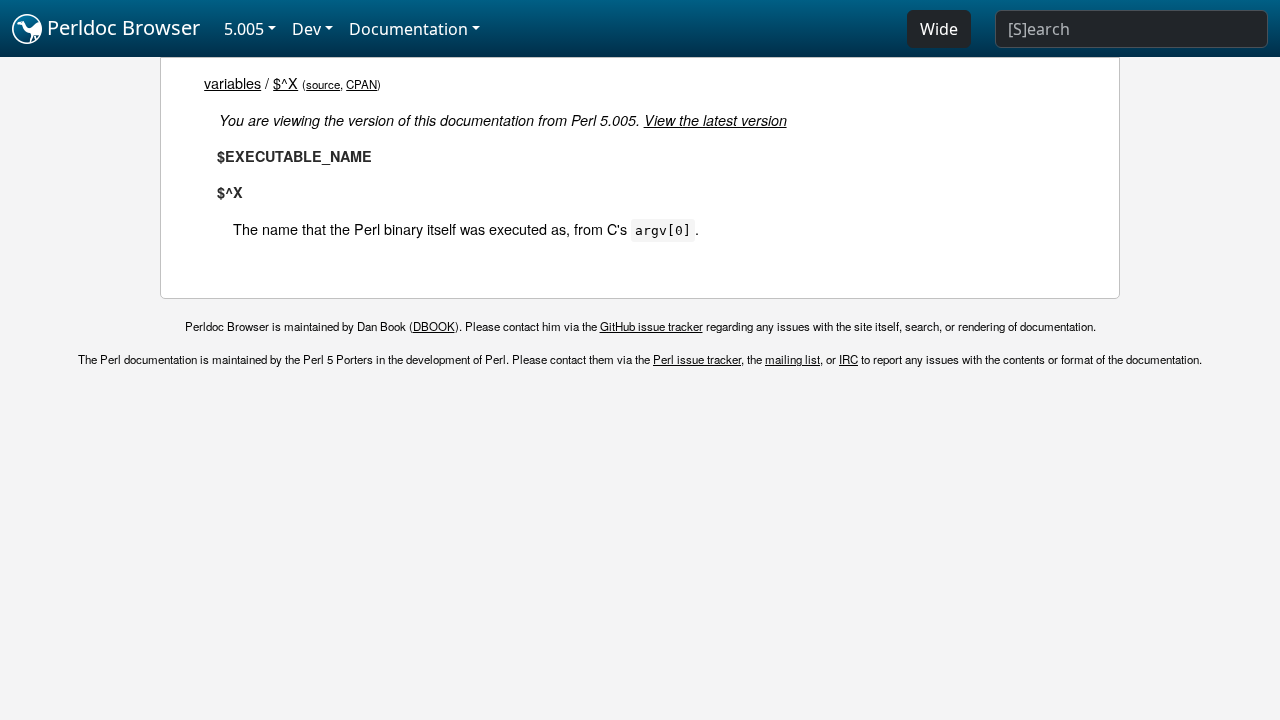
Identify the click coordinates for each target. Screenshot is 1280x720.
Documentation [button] (408, 29)
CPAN (361, 84)
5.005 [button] (244, 29)
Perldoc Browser (121, 27)
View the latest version (715, 120)
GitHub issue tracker (651, 326)
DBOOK (434, 326)
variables (232, 82)
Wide (939, 29)
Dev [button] (306, 29)
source (323, 84)
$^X (285, 82)
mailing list (792, 359)
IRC (848, 359)
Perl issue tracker (697, 359)
